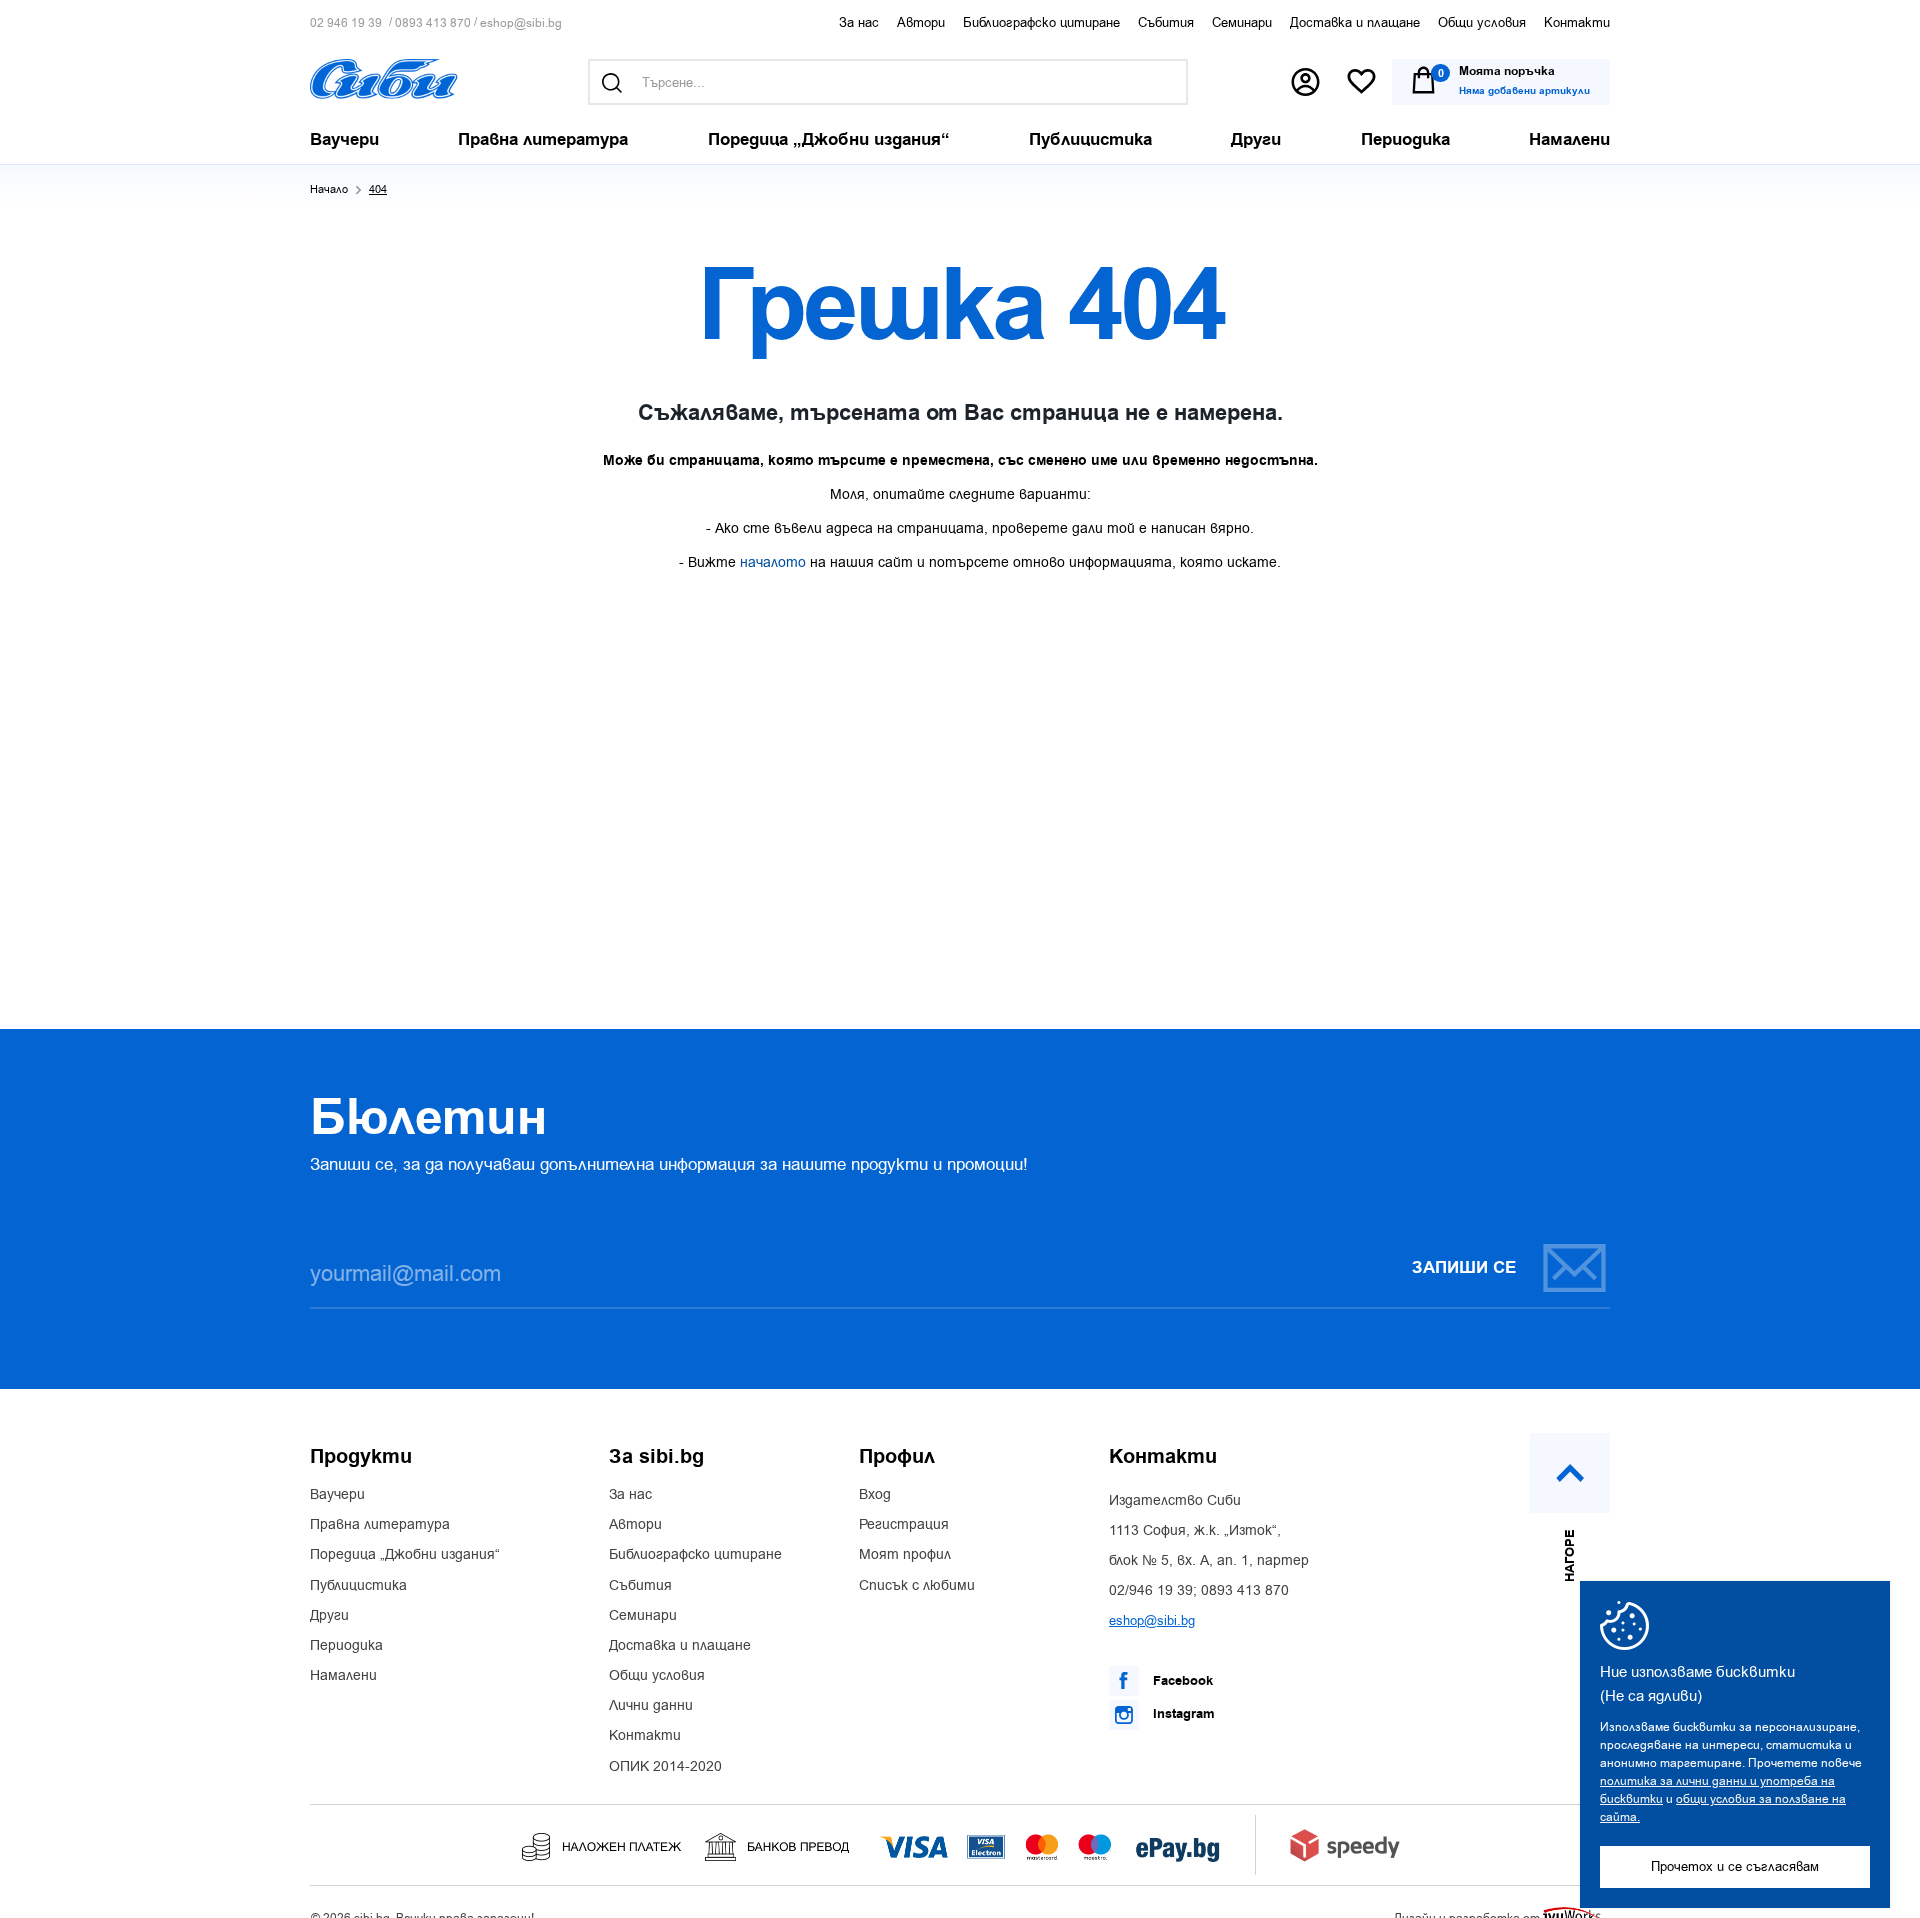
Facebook (1181, 1681)
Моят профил (905, 1555)
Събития (1166, 22)
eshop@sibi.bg (521, 23)
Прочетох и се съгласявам (1735, 1866)
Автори (921, 22)
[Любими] (1361, 82)
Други (329, 1616)
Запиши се (1464, 1268)
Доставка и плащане (1355, 22)
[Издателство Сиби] (384, 79)
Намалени (343, 1676)
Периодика (346, 1646)
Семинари (1242, 22)
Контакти (1577, 22)
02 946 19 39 (346, 23)
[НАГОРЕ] (1570, 1473)
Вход (875, 1495)
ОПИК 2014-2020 (665, 1767)
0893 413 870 (433, 23)
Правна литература (380, 1525)
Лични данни (651, 1706)
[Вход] (1305, 82)
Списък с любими (917, 1586)
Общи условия (1482, 22)
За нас (859, 22)
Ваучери (337, 1495)
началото (773, 562)
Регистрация (904, 1525)
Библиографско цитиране (1041, 22)
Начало (329, 189)
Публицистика (358, 1586)
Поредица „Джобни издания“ (405, 1555)
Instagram (1182, 1714)
